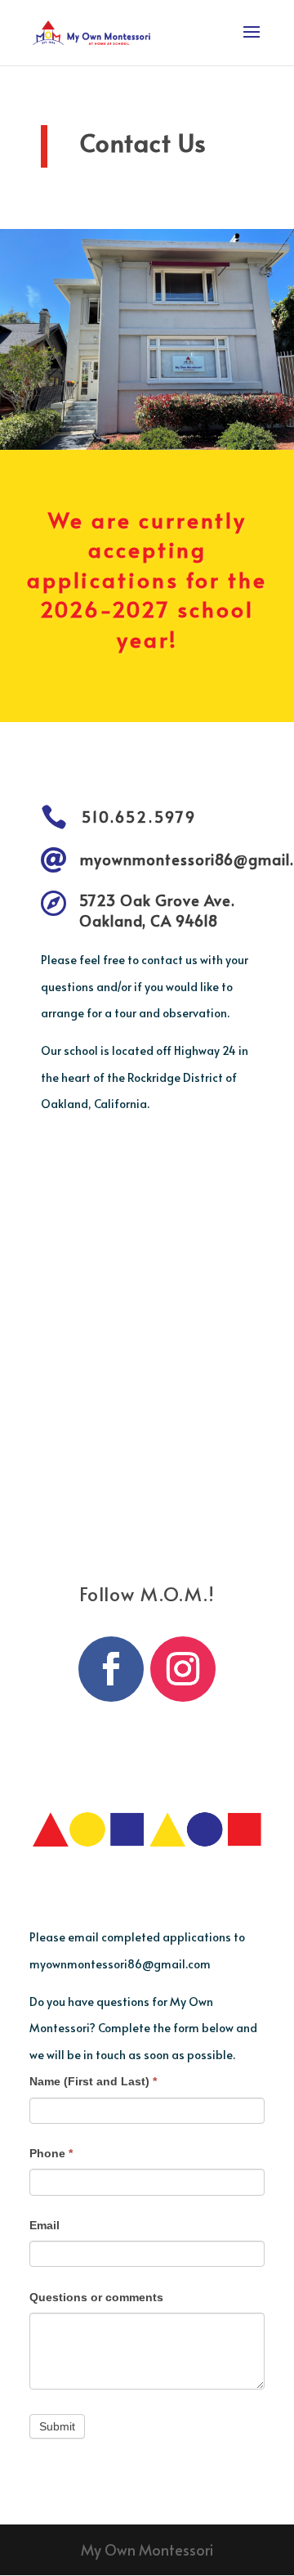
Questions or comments (96, 2297)
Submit (57, 2426)
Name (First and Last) (93, 2081)
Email (45, 2225)
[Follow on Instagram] (183, 1669)
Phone (51, 2153)
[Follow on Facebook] (111, 1669)
